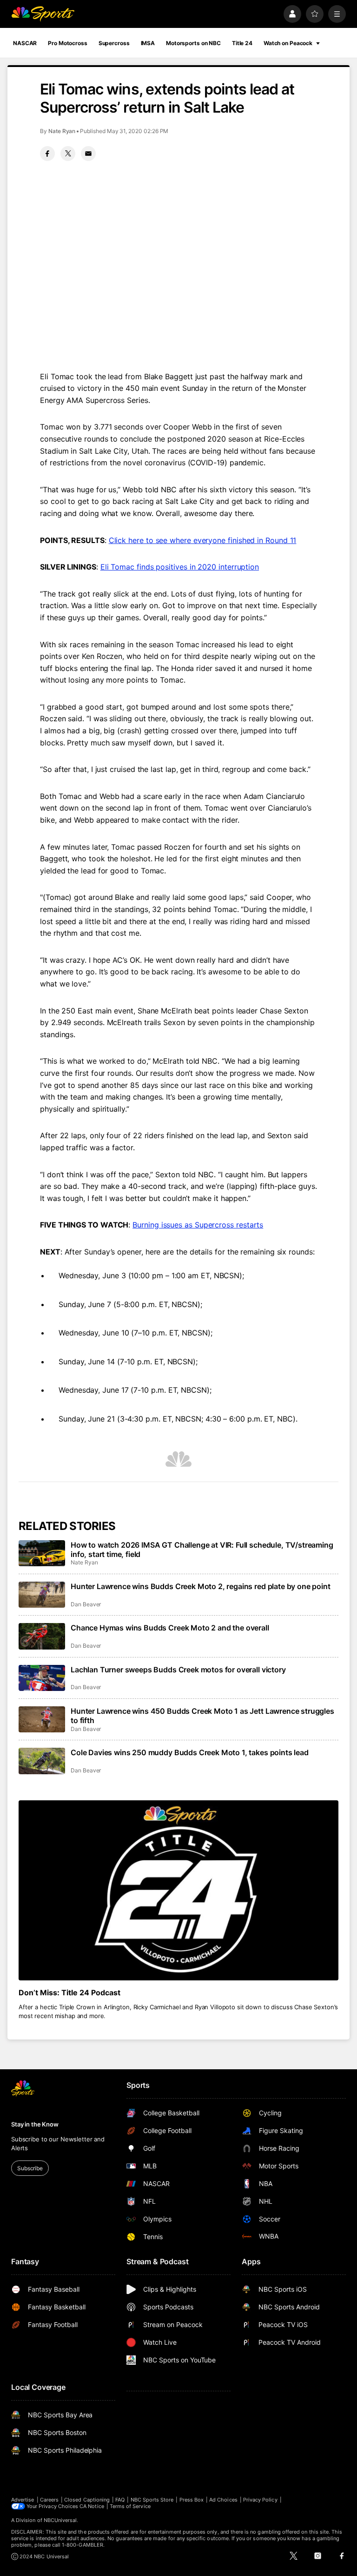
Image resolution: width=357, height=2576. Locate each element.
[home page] (43, 14)
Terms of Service (130, 2506)
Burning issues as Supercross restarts (198, 1225)
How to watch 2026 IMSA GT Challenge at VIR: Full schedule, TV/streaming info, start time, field (202, 1550)
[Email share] (88, 154)
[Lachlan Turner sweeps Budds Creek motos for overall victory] (42, 1678)
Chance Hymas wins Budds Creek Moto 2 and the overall (170, 1628)
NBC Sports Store (152, 2500)
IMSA (148, 43)
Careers (49, 2500)
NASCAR (25, 43)
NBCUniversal (60, 2520)
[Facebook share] (47, 154)
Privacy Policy (260, 2500)
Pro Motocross (67, 43)
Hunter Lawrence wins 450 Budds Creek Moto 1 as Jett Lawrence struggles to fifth (202, 1716)
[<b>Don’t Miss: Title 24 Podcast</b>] (178, 1890)
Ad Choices (223, 2500)
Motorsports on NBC (193, 43)
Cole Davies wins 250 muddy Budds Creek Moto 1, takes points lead (190, 1752)
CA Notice (92, 2506)
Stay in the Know (35, 2124)
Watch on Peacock (288, 43)
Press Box (192, 2500)
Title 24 (242, 43)
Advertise (23, 2500)
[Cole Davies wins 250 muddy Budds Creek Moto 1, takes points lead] (42, 1761)
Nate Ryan (62, 131)
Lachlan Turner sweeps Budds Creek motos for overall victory (178, 1670)
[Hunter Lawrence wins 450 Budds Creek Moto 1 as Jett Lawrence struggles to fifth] (42, 1719)
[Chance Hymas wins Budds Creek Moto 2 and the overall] (42, 1636)
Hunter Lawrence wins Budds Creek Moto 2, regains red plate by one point (201, 1586)
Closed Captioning (87, 2500)
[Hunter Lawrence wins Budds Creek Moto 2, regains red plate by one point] (42, 1595)
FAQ (120, 2500)
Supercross (114, 43)
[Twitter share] (68, 154)
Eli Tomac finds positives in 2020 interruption (180, 567)
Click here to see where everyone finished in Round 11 (203, 540)
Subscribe (30, 2168)
